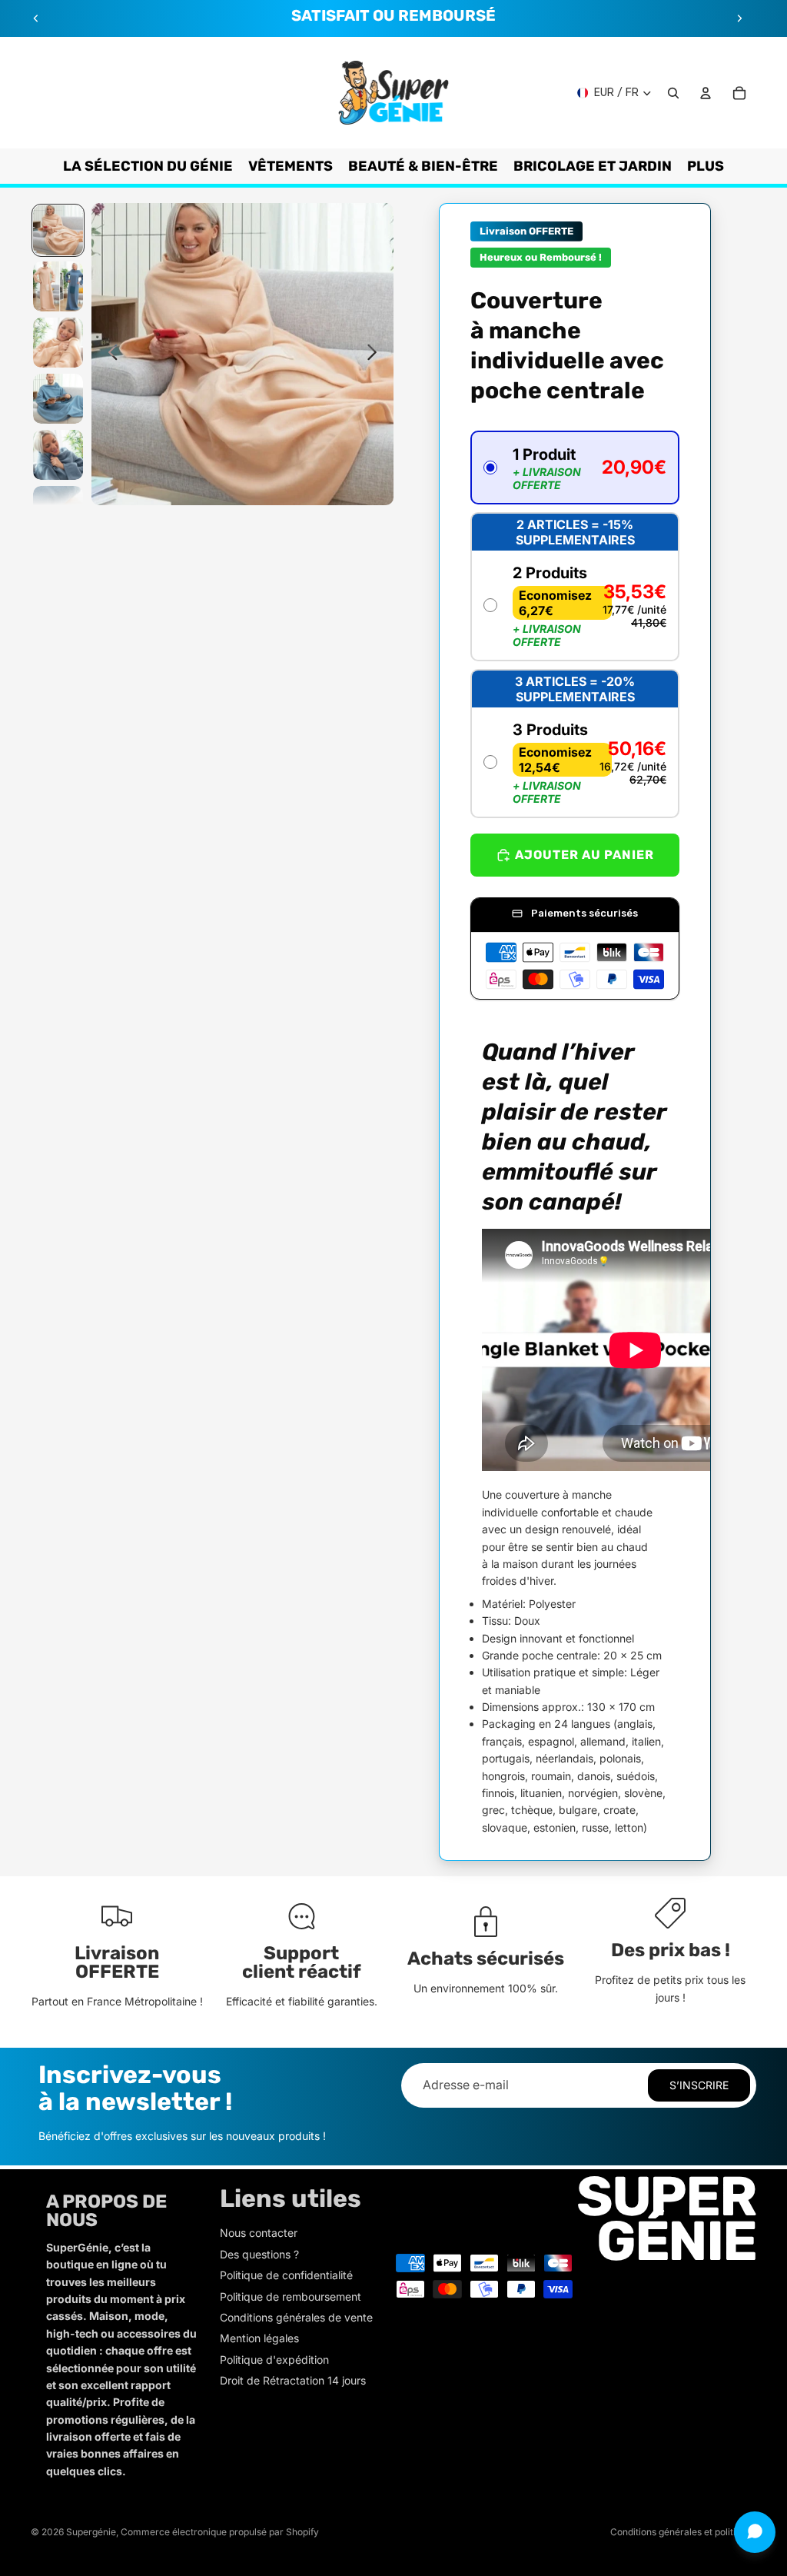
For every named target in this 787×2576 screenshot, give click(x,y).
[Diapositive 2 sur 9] (58, 286)
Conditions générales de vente (296, 2317)
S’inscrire (699, 2085)
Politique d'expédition (274, 2360)
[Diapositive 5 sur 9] (58, 455)
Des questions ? (259, 2254)
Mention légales (259, 2338)
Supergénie (91, 2532)
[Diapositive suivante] (739, 18)
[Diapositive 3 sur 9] (58, 343)
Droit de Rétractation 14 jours (293, 2380)
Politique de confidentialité (286, 2275)
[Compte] (706, 93)
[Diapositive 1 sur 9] (58, 230)
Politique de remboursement (291, 2296)
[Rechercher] (673, 93)
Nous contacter (259, 2233)
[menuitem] (706, 166)
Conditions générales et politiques (683, 2532)
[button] (575, 468)
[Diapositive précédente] (36, 18)
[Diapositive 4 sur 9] (58, 399)
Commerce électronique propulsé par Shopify (220, 2532)
